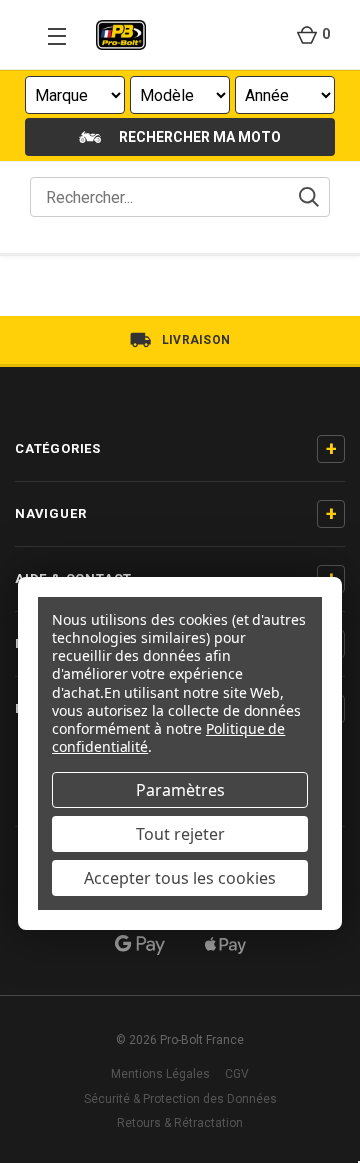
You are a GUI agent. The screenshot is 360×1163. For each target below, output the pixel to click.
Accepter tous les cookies (180, 878)
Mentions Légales (160, 1074)
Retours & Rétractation (180, 1123)
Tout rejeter (180, 834)
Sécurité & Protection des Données (180, 1099)
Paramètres (180, 790)
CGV (237, 1074)
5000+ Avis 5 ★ (195, 340)
